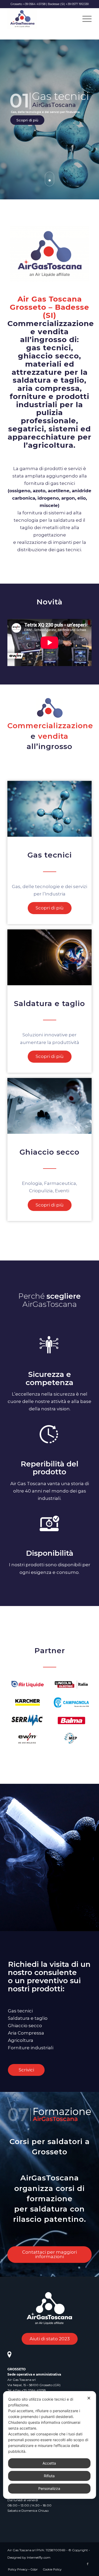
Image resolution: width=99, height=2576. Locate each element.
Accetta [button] (49, 2463)
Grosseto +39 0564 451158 (28, 4)
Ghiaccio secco (49, 1152)
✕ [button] (89, 2398)
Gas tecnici (50, 855)
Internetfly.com (39, 2557)
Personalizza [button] (49, 2488)
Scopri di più (22, 127)
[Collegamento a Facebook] (88, 2564)
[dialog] (49, 2445)
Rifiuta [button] (49, 2476)
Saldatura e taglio (49, 1003)
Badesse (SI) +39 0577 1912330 (68, 4)
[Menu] (84, 19)
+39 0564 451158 (34, 2390)
